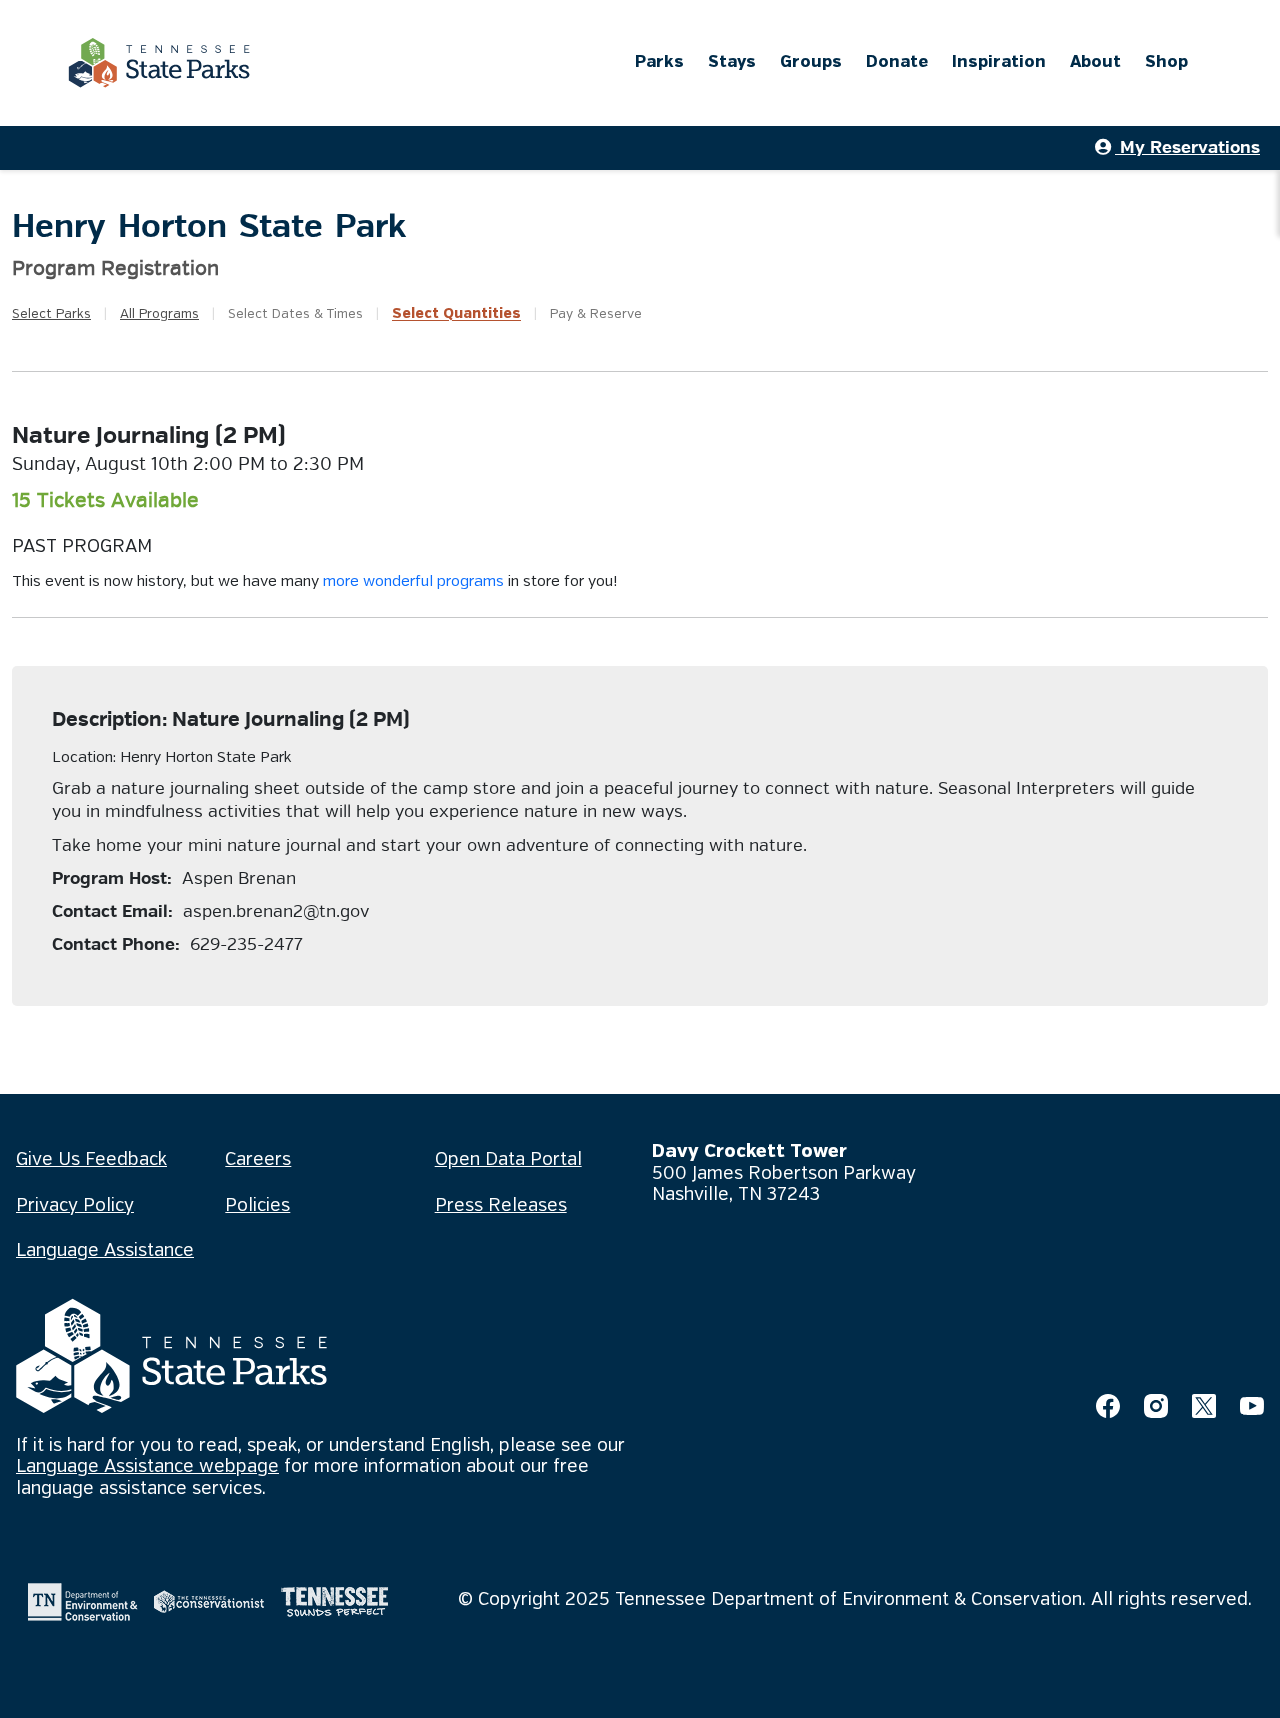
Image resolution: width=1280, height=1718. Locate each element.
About (1095, 62)
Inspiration (999, 62)
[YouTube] (1252, 1406)
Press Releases (501, 1206)
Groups (811, 62)
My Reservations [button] (1187, 147)
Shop (1166, 62)
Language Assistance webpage (147, 1467)
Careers (258, 1160)
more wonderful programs (413, 582)
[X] (1204, 1406)
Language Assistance (105, 1251)
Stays (732, 62)
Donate (897, 62)
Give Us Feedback (91, 1160)
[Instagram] (1156, 1406)
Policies (257, 1206)
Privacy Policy (75, 1206)
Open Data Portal (508, 1160)
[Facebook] (1108, 1406)
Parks (659, 62)
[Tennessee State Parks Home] (159, 63)
